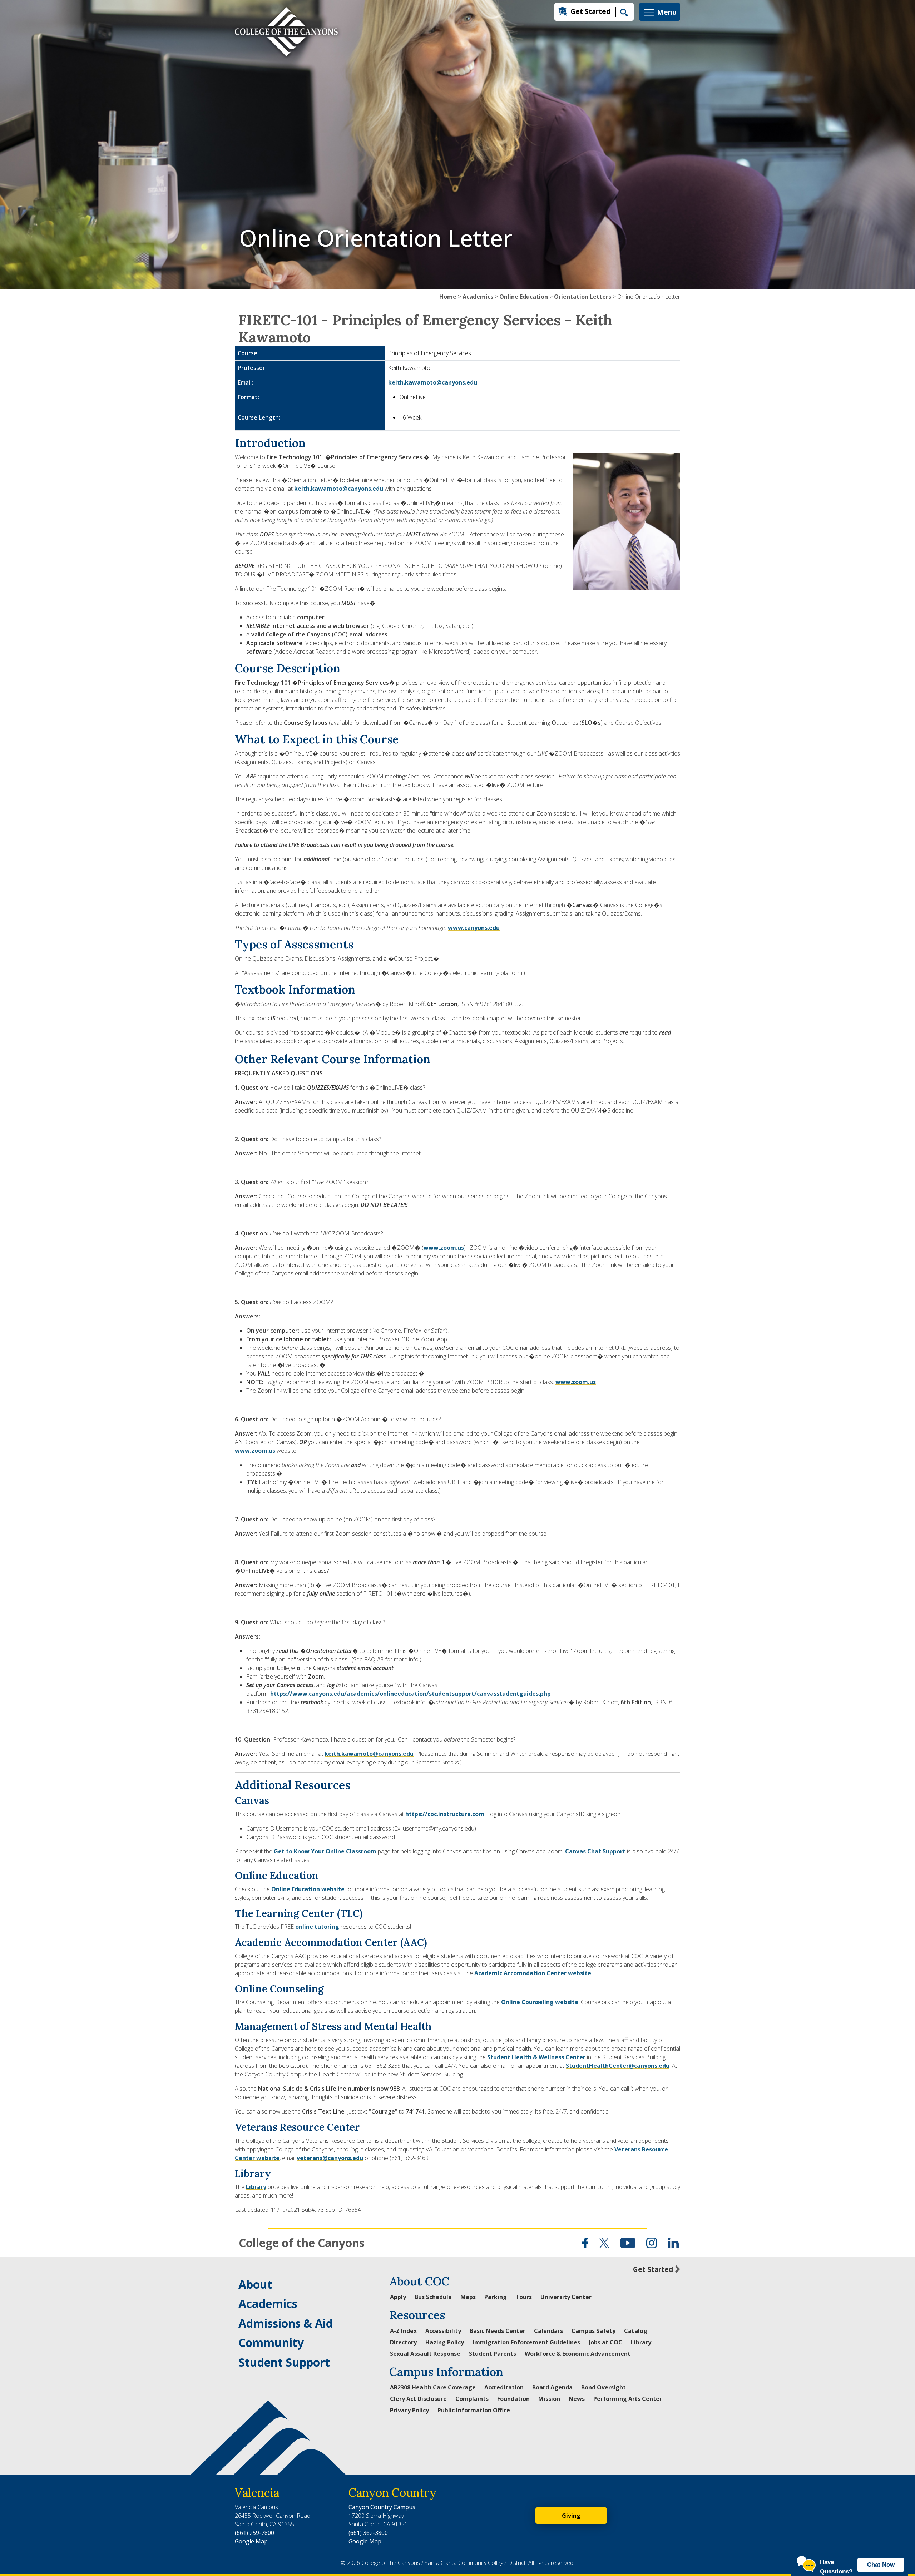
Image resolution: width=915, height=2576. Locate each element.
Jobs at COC (605, 2342)
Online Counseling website (540, 2002)
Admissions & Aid (286, 2323)
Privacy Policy (409, 2410)
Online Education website (308, 1889)
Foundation (513, 2399)
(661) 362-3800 (368, 2533)
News (577, 2399)
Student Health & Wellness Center (536, 2057)
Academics (478, 297)
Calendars (548, 2331)
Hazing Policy (445, 2342)
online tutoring (317, 1927)
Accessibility (443, 2331)
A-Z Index (403, 2331)
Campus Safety (593, 2331)
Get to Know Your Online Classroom (325, 1851)
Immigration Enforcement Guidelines (526, 2342)
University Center (566, 2297)
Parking (496, 2297)
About (255, 2284)
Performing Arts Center (628, 2399)
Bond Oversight (604, 2387)
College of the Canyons (302, 2243)
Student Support (284, 2362)
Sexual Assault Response (425, 2354)
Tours (524, 2297)
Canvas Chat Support (595, 1851)
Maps (468, 2297)
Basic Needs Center (498, 2331)
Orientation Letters (583, 297)
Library (256, 2187)
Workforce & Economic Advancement (578, 2354)
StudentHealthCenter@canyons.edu (618, 2066)
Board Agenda (552, 2387)
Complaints (472, 2399)
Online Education (524, 297)
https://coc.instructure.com (445, 1814)
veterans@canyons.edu (330, 2158)
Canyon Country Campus (382, 2507)
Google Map (251, 2541)
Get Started (590, 11)
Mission (549, 2399)
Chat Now (881, 2565)
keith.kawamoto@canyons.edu (433, 382)
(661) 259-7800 (254, 2533)
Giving (571, 2516)
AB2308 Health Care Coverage (433, 2387)
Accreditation (504, 2387)
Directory (403, 2342)
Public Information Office (474, 2410)
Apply (398, 2297)
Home (448, 297)
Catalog (636, 2331)
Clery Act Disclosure (418, 2399)
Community (271, 2342)
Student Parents (493, 2354)
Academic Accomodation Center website (533, 1973)
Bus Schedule (433, 2297)
